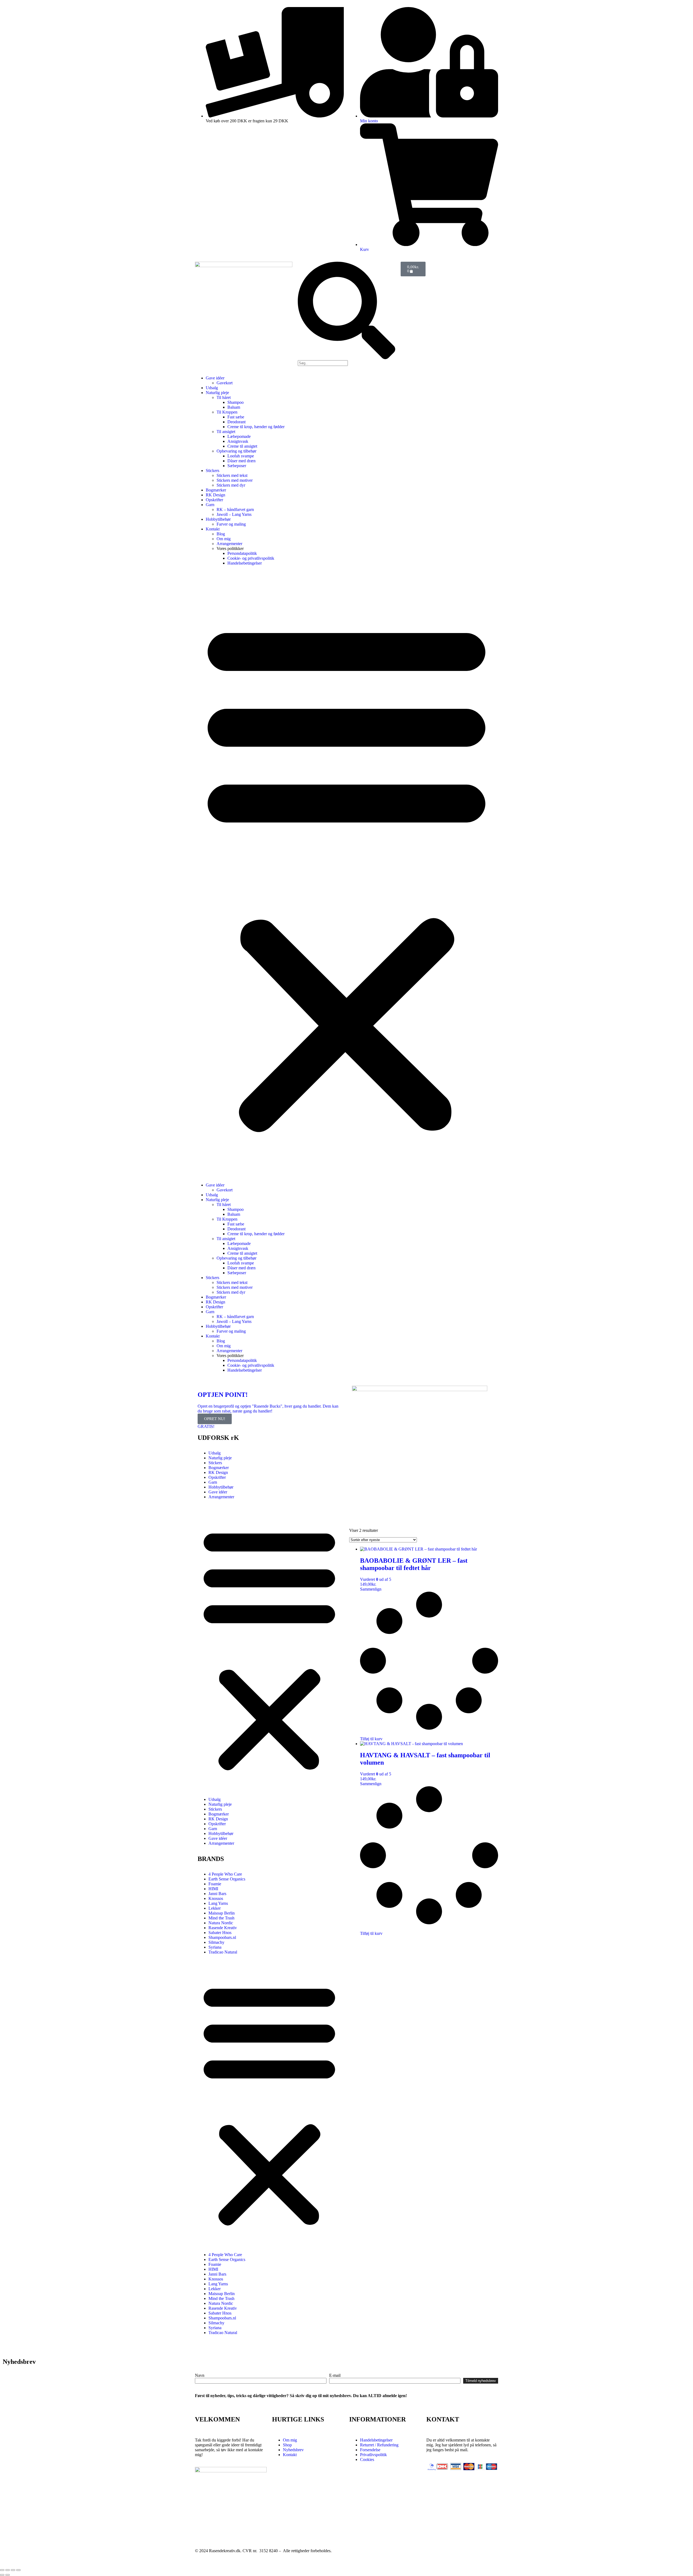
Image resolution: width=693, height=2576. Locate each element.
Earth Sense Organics (227, 1879)
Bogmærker (216, 490)
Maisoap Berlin (222, 1913)
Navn (200, 2375)
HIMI (213, 1889)
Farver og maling (231, 524)
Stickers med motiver (235, 480)
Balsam (234, 407)
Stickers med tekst (232, 475)
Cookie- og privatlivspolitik (251, 558)
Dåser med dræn (241, 461)
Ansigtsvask (238, 441)
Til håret (224, 397)
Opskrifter (214, 500)
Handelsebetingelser (245, 563)
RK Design (215, 495)
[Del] (13, 2570)
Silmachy (216, 1942)
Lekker (215, 1908)
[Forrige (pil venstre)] (2, 2575)
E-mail (335, 2375)
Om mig (224, 539)
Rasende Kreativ (223, 1928)
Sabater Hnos (220, 1933)
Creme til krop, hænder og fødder (256, 427)
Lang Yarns (218, 1903)
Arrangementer (229, 544)
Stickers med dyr (231, 485)
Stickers (213, 471)
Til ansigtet (226, 432)
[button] (346, 874)
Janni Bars (217, 1894)
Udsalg (212, 388)
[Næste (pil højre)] (8, 2575)
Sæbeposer (237, 466)
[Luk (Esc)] (18, 2570)
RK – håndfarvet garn (235, 509)
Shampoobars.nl (222, 1937)
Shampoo (236, 402)
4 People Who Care (225, 1874)
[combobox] (323, 363)
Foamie (215, 1884)
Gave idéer (215, 378)
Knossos (216, 1898)
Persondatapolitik (242, 553)
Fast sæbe (236, 417)
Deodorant (236, 422)
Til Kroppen (227, 412)
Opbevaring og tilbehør (236, 451)
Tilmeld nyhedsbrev (481, 2381)
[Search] (346, 358)
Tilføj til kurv (371, 1739)
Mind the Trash (221, 1918)
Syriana (215, 1947)
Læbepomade (239, 436)
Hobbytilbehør (218, 519)
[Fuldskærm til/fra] (8, 2570)
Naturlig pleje (217, 393)
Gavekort (225, 383)
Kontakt (213, 529)
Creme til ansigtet (242, 446)
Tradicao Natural (223, 1952)
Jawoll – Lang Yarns (234, 514)
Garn (210, 505)
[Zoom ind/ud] (2, 2570)
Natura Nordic (221, 1923)
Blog (221, 534)
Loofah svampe (241, 456)
